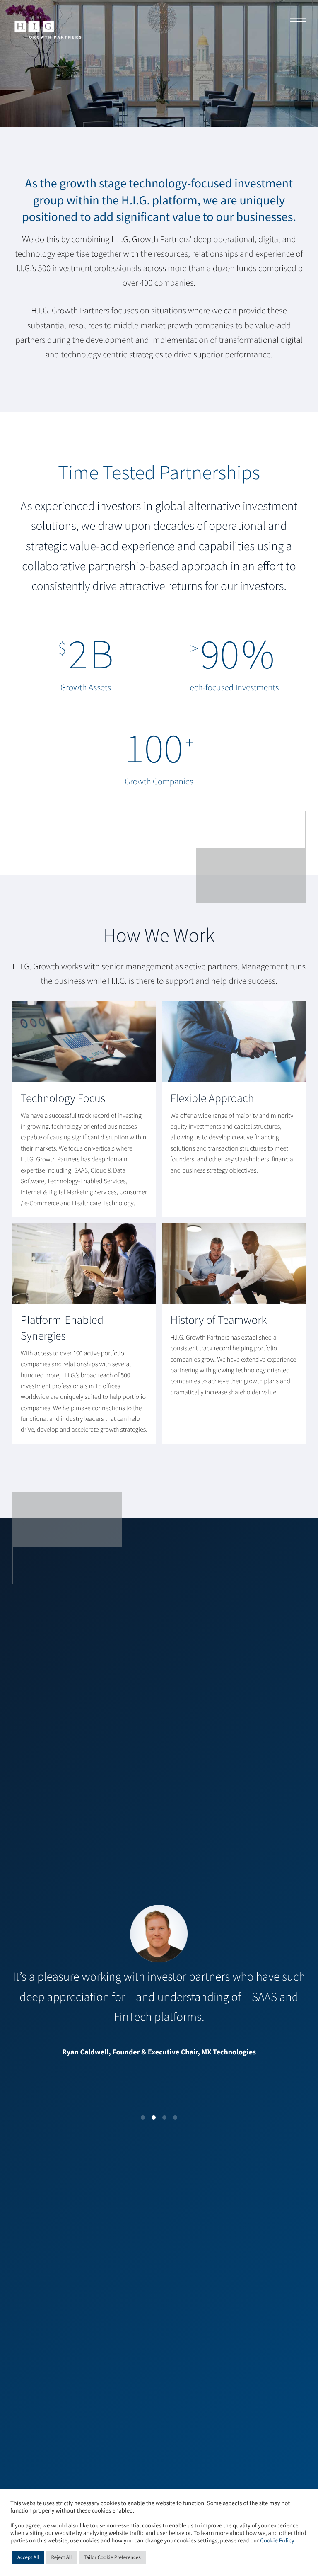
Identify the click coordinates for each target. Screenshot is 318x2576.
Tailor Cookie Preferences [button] (112, 2557)
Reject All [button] (62, 2557)
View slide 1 (143, 2117)
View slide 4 (175, 2117)
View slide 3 (164, 2117)
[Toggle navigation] (295, 21)
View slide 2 (154, 2117)
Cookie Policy (277, 2541)
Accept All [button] (28, 2557)
